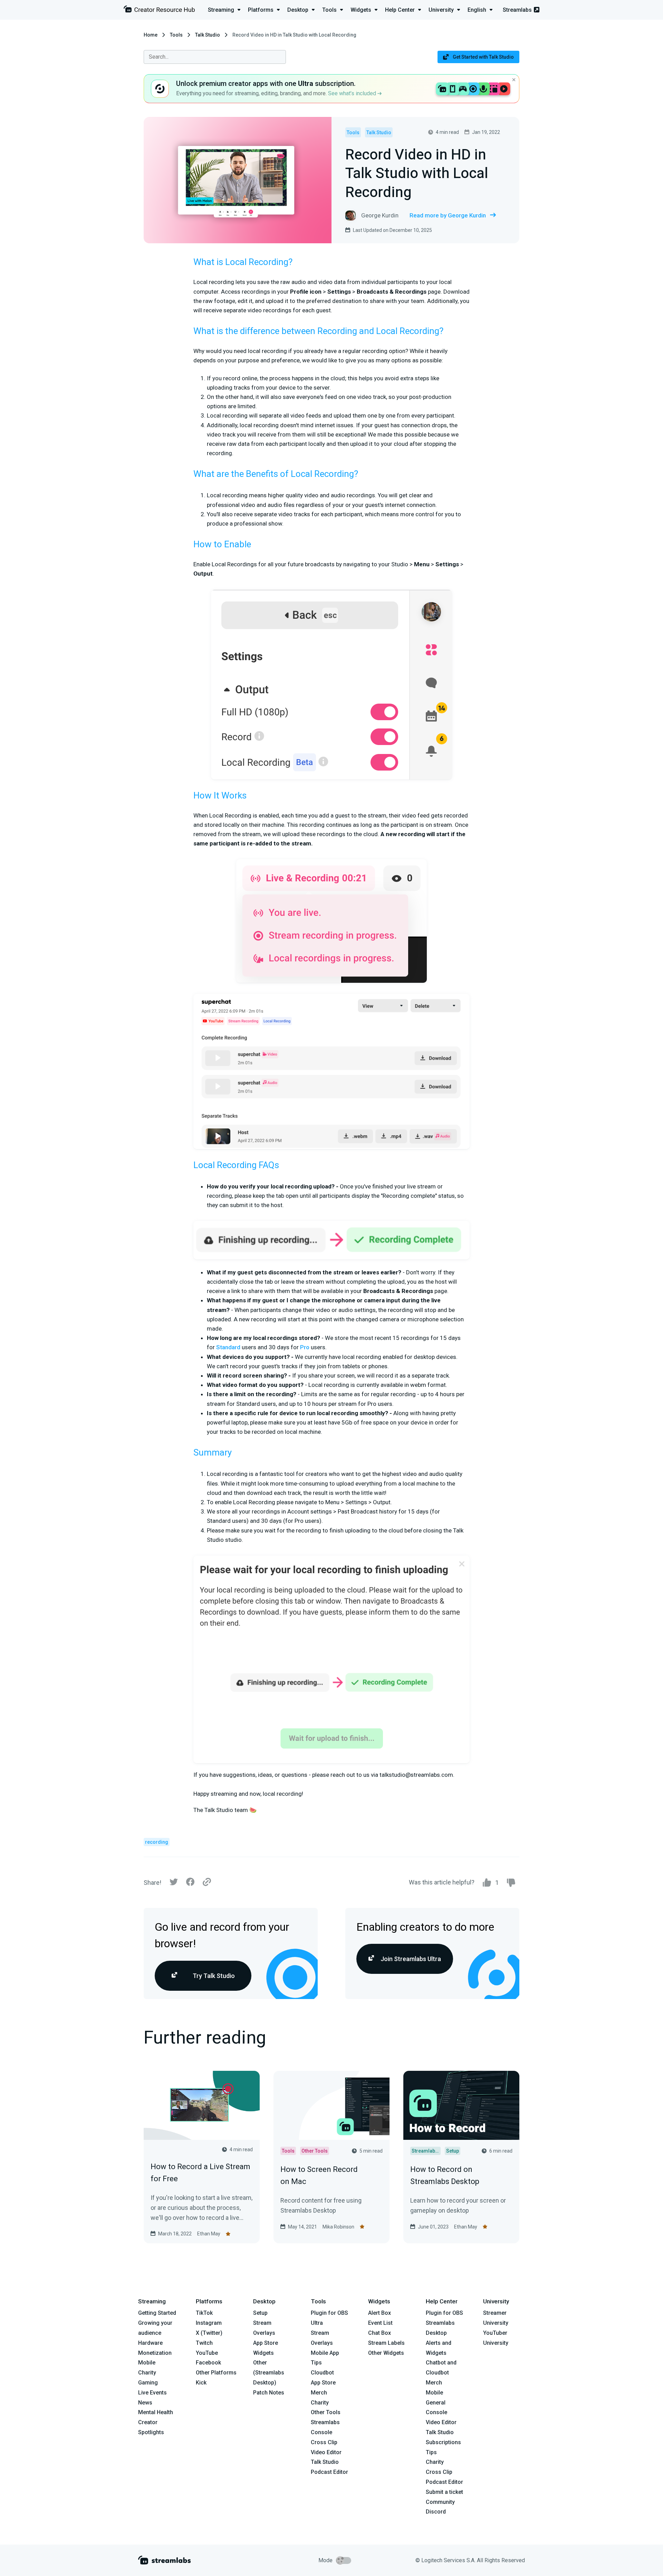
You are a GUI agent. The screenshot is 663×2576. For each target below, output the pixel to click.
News (145, 2403)
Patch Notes (269, 2393)
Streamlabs (517, 10)
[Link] (207, 1882)
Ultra (317, 2323)
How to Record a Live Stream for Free (200, 2173)
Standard (228, 1347)
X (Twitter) (209, 2333)
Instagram (209, 2323)
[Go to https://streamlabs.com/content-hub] (159, 11)
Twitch (204, 2343)
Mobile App (325, 2353)
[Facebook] (190, 1884)
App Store (266, 2343)
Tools (176, 35)
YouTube (207, 2353)
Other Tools (326, 2412)
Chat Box (379, 2333)
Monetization (155, 2353)
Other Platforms (216, 2373)
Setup (260, 2313)
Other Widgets (386, 2353)
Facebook (208, 2363)
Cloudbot (322, 2373)
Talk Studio (208, 35)
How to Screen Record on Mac (319, 2175)
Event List (380, 2323)
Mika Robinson (338, 2227)
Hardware (150, 2343)
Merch (319, 2393)
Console (436, 2412)
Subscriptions (443, 2442)
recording (157, 1842)
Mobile (147, 2363)
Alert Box (379, 2313)
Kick (201, 2383)
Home (151, 35)
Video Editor (326, 2452)
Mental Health (156, 2412)
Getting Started (157, 2313)
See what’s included (353, 93)
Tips (316, 2363)
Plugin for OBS (329, 2313)
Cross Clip (324, 2442)
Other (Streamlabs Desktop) (269, 2373)
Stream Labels (386, 2343)
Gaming (148, 2383)
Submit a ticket (444, 2492)
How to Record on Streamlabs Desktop (445, 2175)
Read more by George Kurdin (448, 215)
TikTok (204, 2313)
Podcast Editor (329, 2472)
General (436, 2403)
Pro (305, 1347)
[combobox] (215, 57)
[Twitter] (174, 1884)
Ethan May (209, 2234)
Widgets (263, 2353)
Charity (147, 2373)
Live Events (152, 2393)
